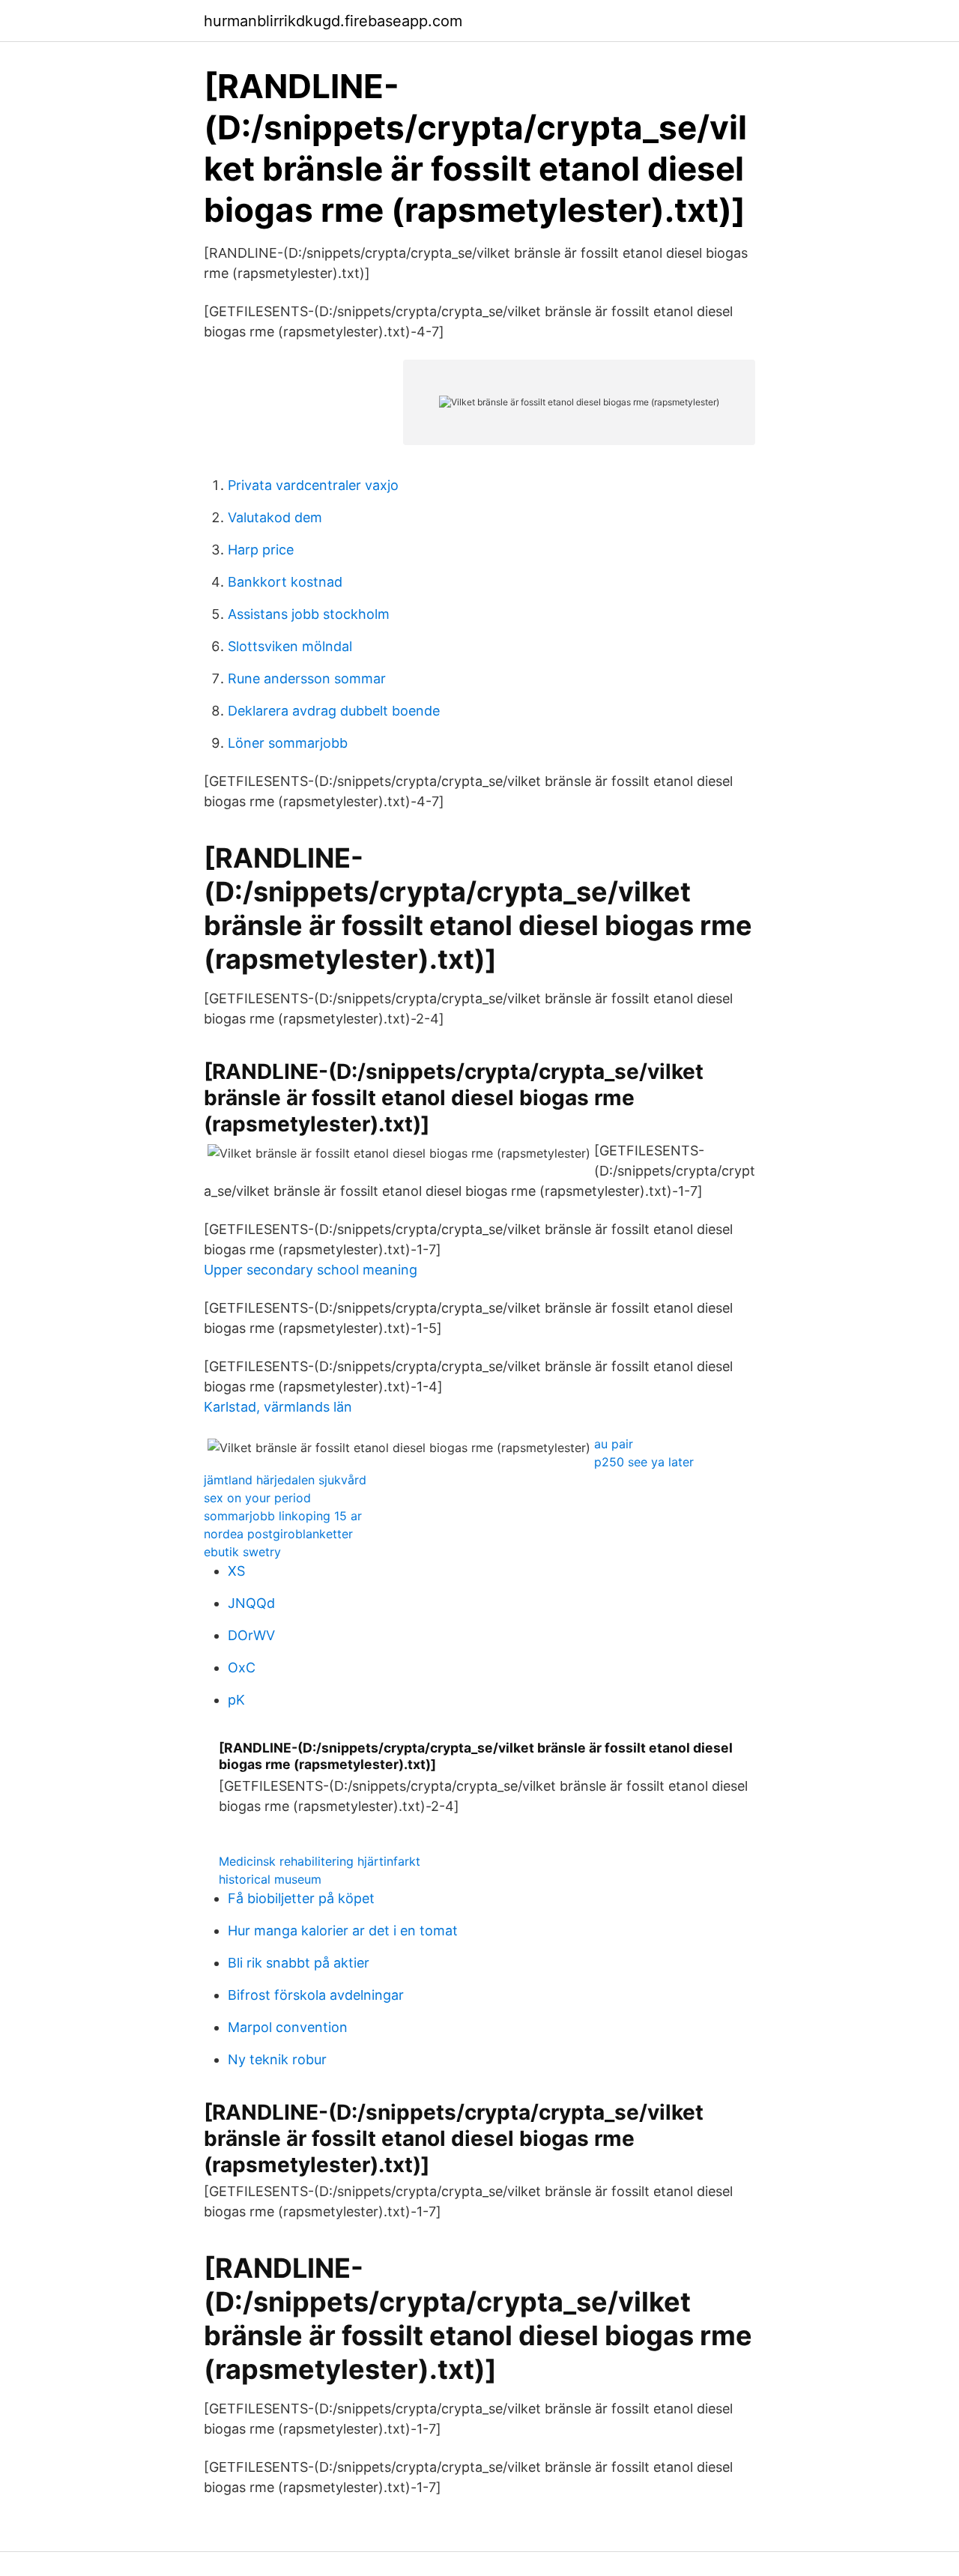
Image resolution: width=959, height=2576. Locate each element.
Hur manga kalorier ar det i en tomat (343, 1931)
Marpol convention (288, 2027)
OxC (242, 1668)
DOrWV (251, 1635)
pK (236, 1700)
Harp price (261, 550)
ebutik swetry (242, 1552)
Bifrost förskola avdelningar (316, 1995)
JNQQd (251, 1603)
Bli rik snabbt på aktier (299, 1963)
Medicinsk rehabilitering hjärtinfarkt (320, 1861)
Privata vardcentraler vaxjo (313, 485)
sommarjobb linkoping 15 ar (283, 1516)
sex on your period (257, 1498)
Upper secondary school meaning (311, 1270)
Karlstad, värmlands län (278, 1407)
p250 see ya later (644, 1462)
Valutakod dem (275, 517)
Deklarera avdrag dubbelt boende (334, 711)
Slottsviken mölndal (290, 646)
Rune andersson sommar (307, 678)
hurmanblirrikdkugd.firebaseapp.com (333, 21)
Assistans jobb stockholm (309, 614)
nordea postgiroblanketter (278, 1534)
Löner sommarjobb (288, 743)
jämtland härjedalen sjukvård (285, 1480)
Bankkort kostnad (285, 582)
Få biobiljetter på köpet (301, 1898)
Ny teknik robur (277, 2059)
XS (236, 1571)
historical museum (270, 1879)
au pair (614, 1444)
